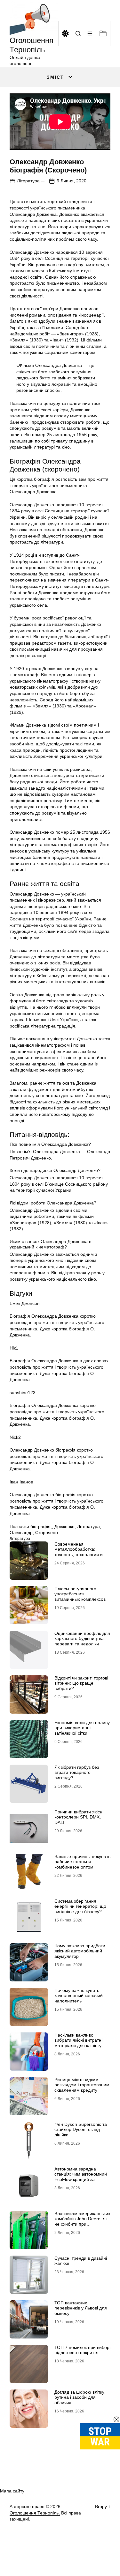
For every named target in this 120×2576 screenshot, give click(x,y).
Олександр (21, 1533)
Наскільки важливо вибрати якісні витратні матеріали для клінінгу (78, 2040)
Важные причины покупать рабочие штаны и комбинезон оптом (82, 1862)
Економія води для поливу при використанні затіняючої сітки (82, 1728)
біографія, (41, 1526)
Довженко (64, 1526)
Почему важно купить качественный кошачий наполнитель (79, 1996)
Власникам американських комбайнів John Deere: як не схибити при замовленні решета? (82, 2221)
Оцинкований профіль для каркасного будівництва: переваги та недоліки (82, 1639)
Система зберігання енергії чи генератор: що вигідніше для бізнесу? (80, 1906)
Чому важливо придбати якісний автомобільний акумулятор (80, 1951)
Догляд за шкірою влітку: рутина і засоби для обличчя (80, 2397)
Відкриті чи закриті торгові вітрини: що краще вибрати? (81, 1683)
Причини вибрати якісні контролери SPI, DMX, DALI (79, 1817)
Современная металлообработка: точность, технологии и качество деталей (79, 1552)
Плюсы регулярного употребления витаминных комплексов (80, 1594)
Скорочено (47, 1533)
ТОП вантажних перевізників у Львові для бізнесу (81, 2308)
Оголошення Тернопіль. (35, 2513)
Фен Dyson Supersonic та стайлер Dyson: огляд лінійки (81, 2130)
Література (28, 181)
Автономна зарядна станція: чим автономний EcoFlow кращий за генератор (81, 2177)
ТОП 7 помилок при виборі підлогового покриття (82, 2350)
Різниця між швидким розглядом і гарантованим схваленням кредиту (82, 2085)
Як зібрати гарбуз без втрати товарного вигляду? (77, 1773)
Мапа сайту (12, 2491)
